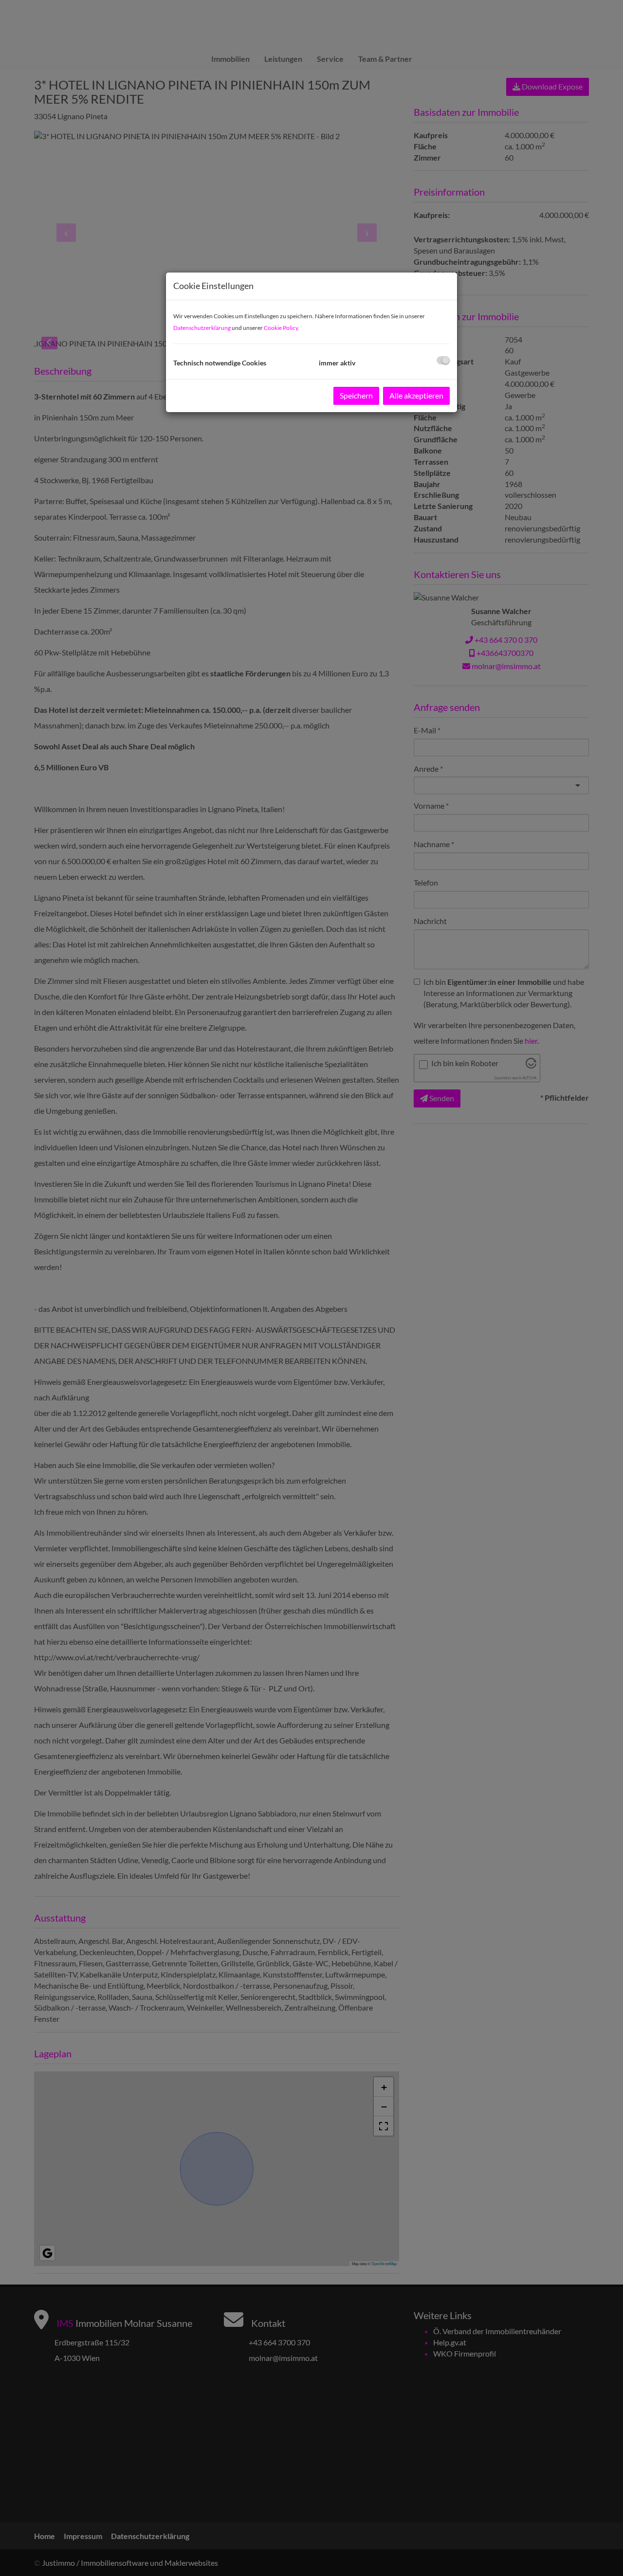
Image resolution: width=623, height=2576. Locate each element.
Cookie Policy (281, 328)
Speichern (356, 395)
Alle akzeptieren (416, 395)
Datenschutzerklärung (202, 328)
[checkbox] (443, 360)
